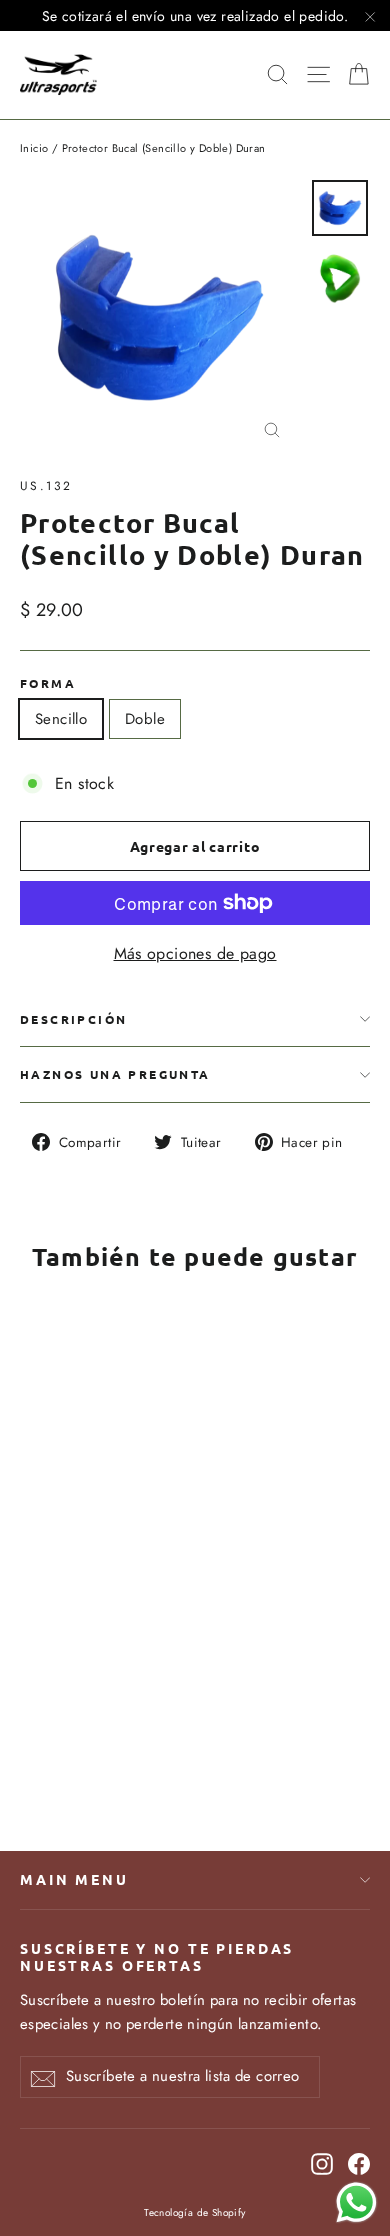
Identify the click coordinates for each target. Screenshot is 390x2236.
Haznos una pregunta (115, 1074)
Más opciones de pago (195, 953)
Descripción (73, 1019)
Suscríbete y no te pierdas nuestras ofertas (157, 1956)
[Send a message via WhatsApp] (356, 2202)
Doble (145, 719)
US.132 (46, 486)
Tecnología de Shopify (194, 2212)
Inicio (34, 148)
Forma (48, 683)
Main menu (74, 1879)
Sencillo (61, 719)
